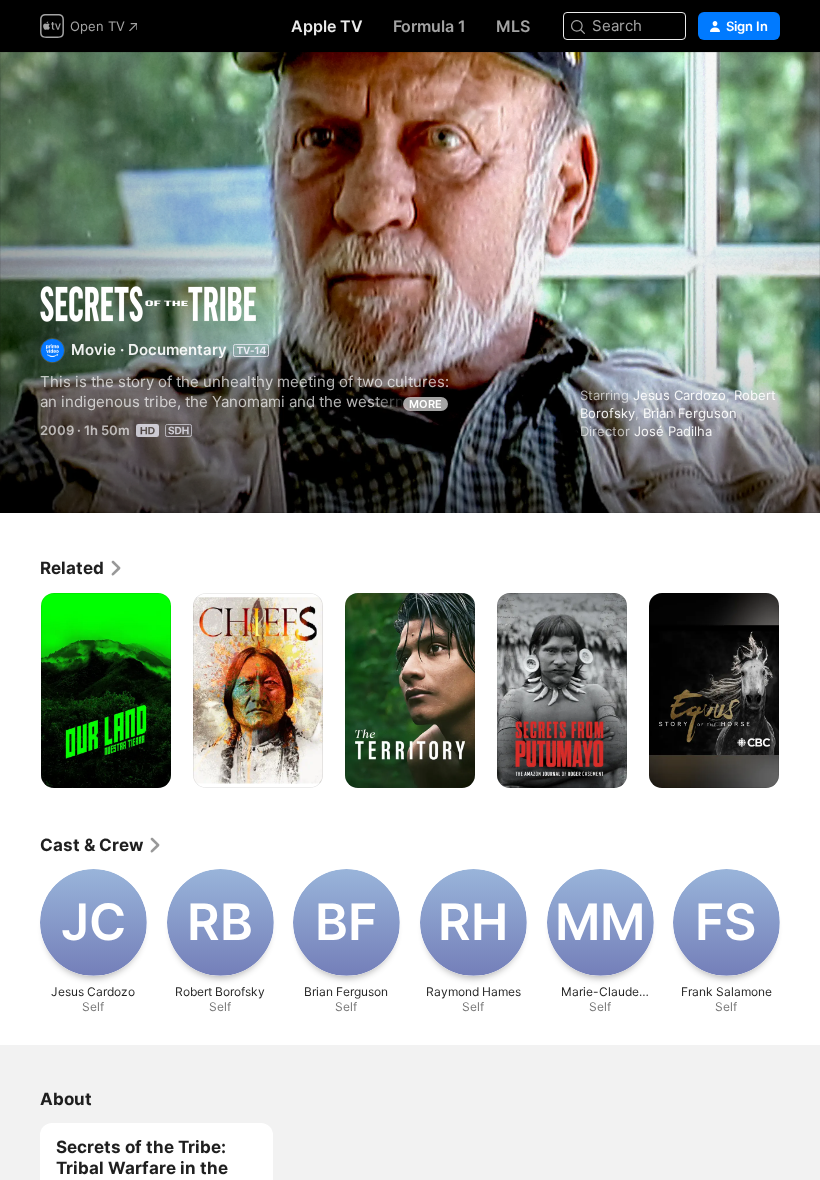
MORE (425, 404)
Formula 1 (429, 26)
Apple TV (327, 26)
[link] (82, 568)
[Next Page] (800, 691)
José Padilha (673, 431)
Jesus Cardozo (679, 395)
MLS (513, 26)
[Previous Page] (20, 691)
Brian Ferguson (690, 413)
